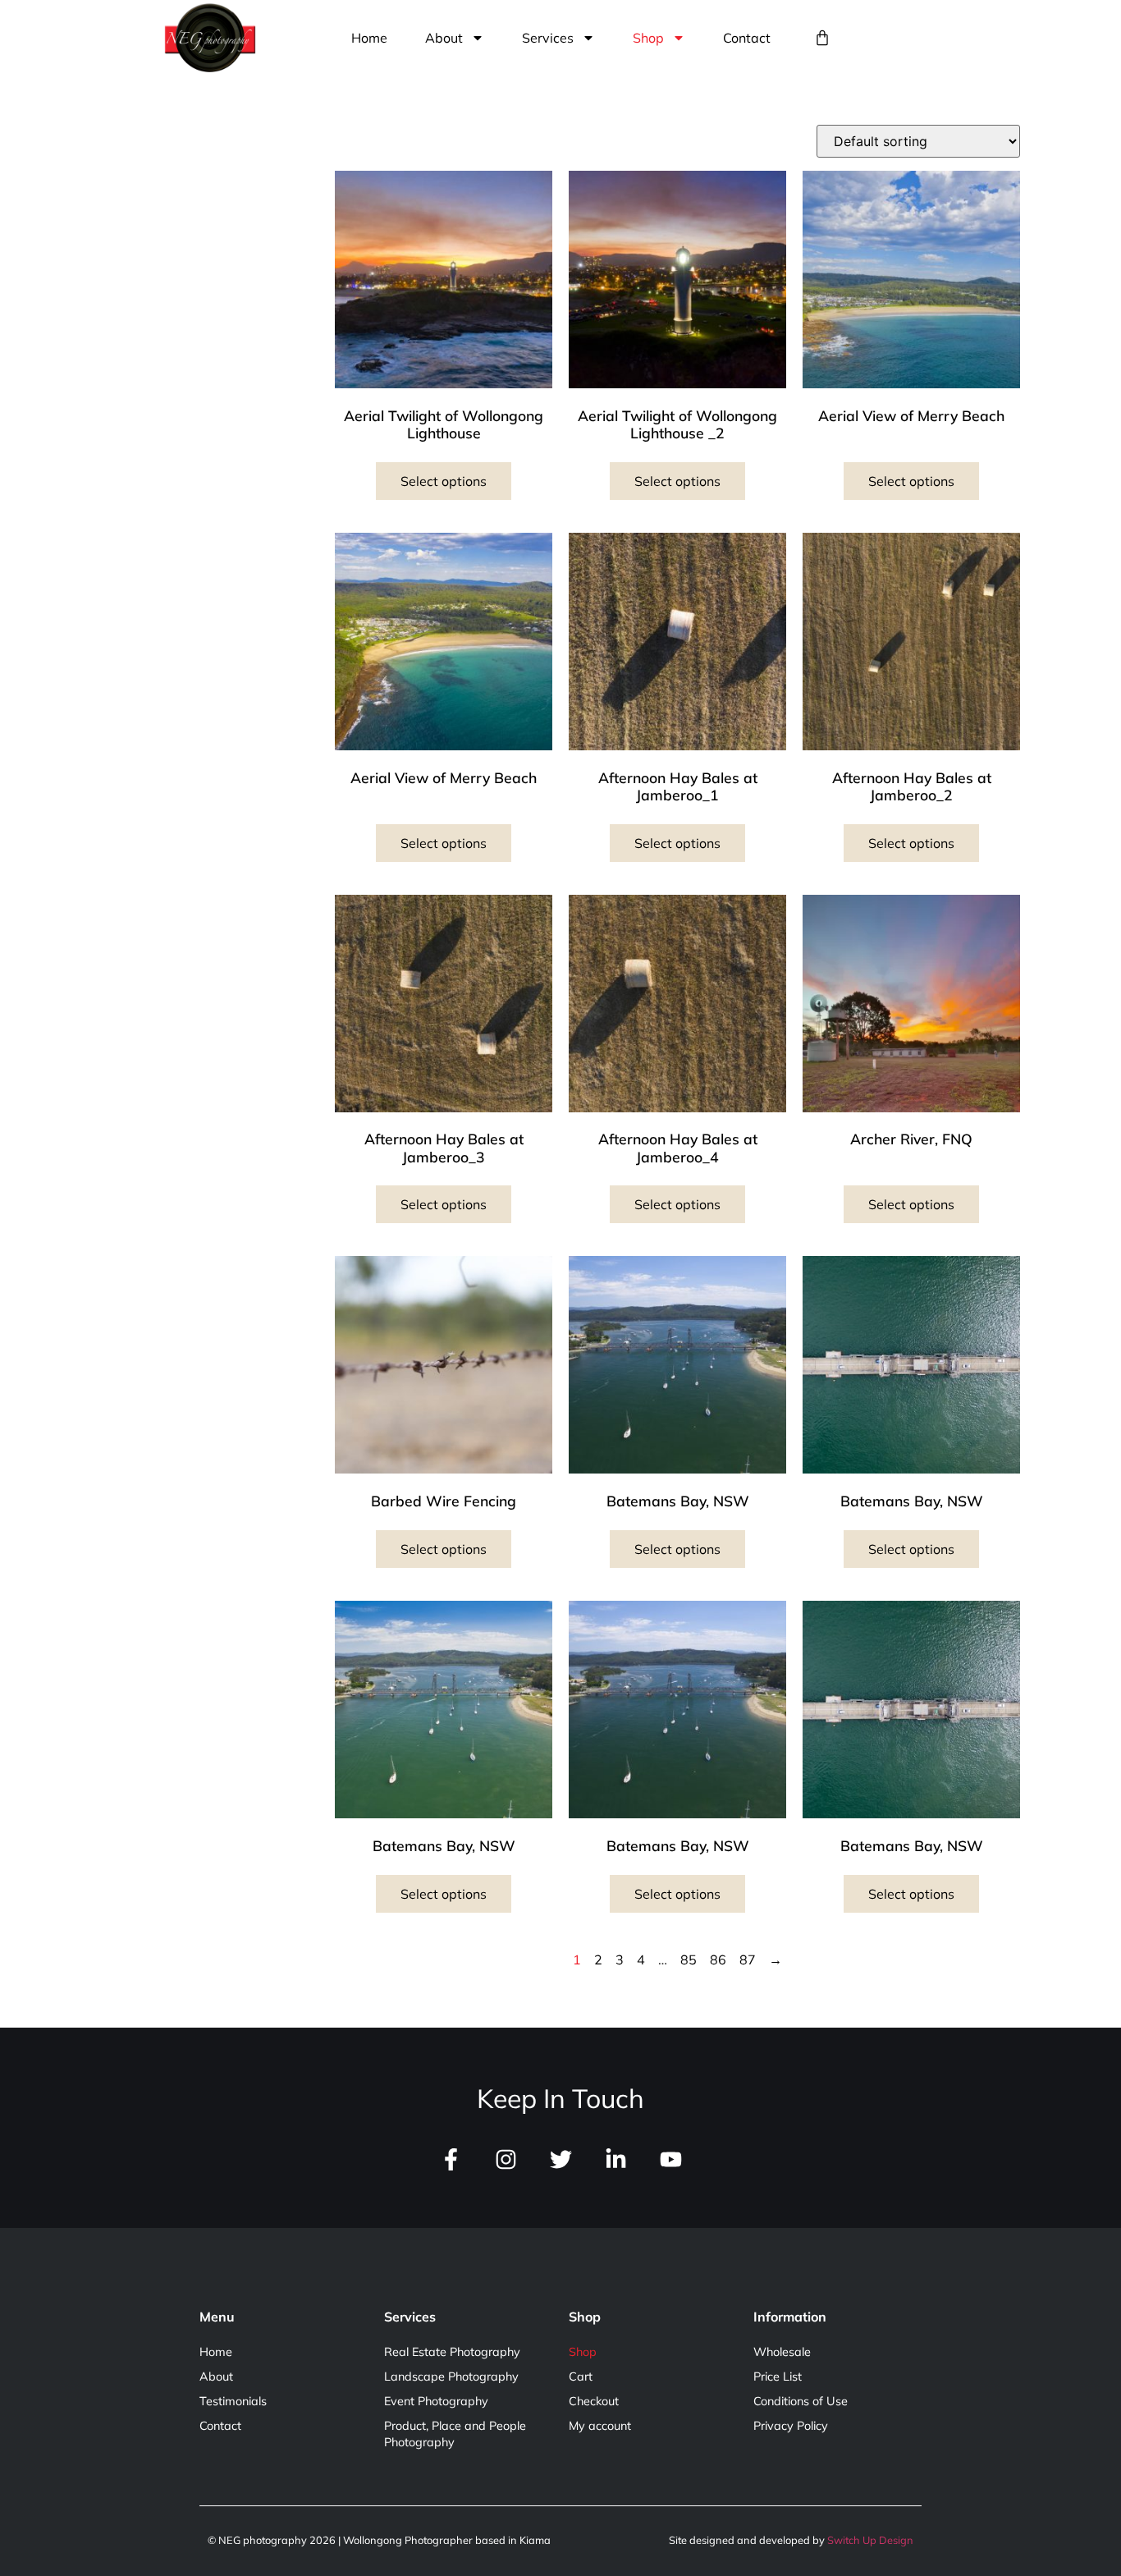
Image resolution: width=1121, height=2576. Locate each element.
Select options (444, 481)
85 (689, 1960)
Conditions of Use (801, 2401)
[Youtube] (671, 2159)
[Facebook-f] (451, 2159)
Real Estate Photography (452, 2352)
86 (718, 1960)
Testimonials (233, 2401)
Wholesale (782, 2352)
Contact (747, 38)
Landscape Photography (451, 2377)
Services (548, 38)
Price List (778, 2377)
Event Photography (436, 2401)
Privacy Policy (791, 2426)
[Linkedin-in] (616, 2159)
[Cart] (822, 38)
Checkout (594, 2401)
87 (748, 1960)
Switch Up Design (870, 2540)
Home (369, 38)
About (444, 38)
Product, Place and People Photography (455, 2434)
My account (600, 2426)
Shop (648, 38)
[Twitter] (561, 2159)
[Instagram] (506, 2159)
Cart (581, 2377)
